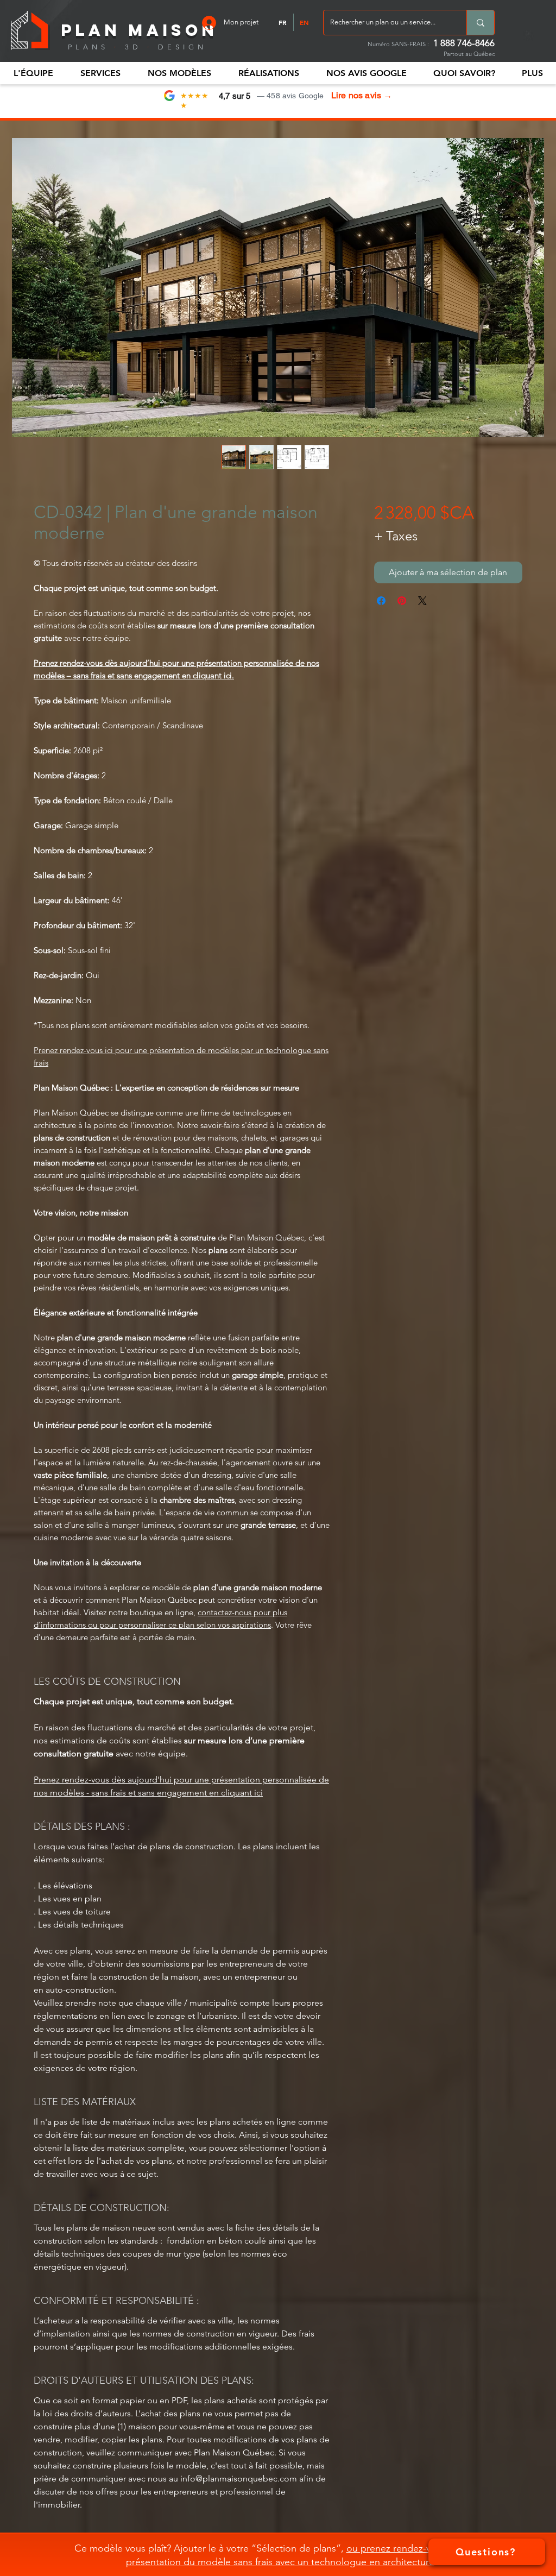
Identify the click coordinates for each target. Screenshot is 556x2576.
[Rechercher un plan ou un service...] (480, 23)
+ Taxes (396, 536)
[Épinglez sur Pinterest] (402, 601)
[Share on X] (422, 601)
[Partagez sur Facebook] (381, 601)
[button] (33, 73)
